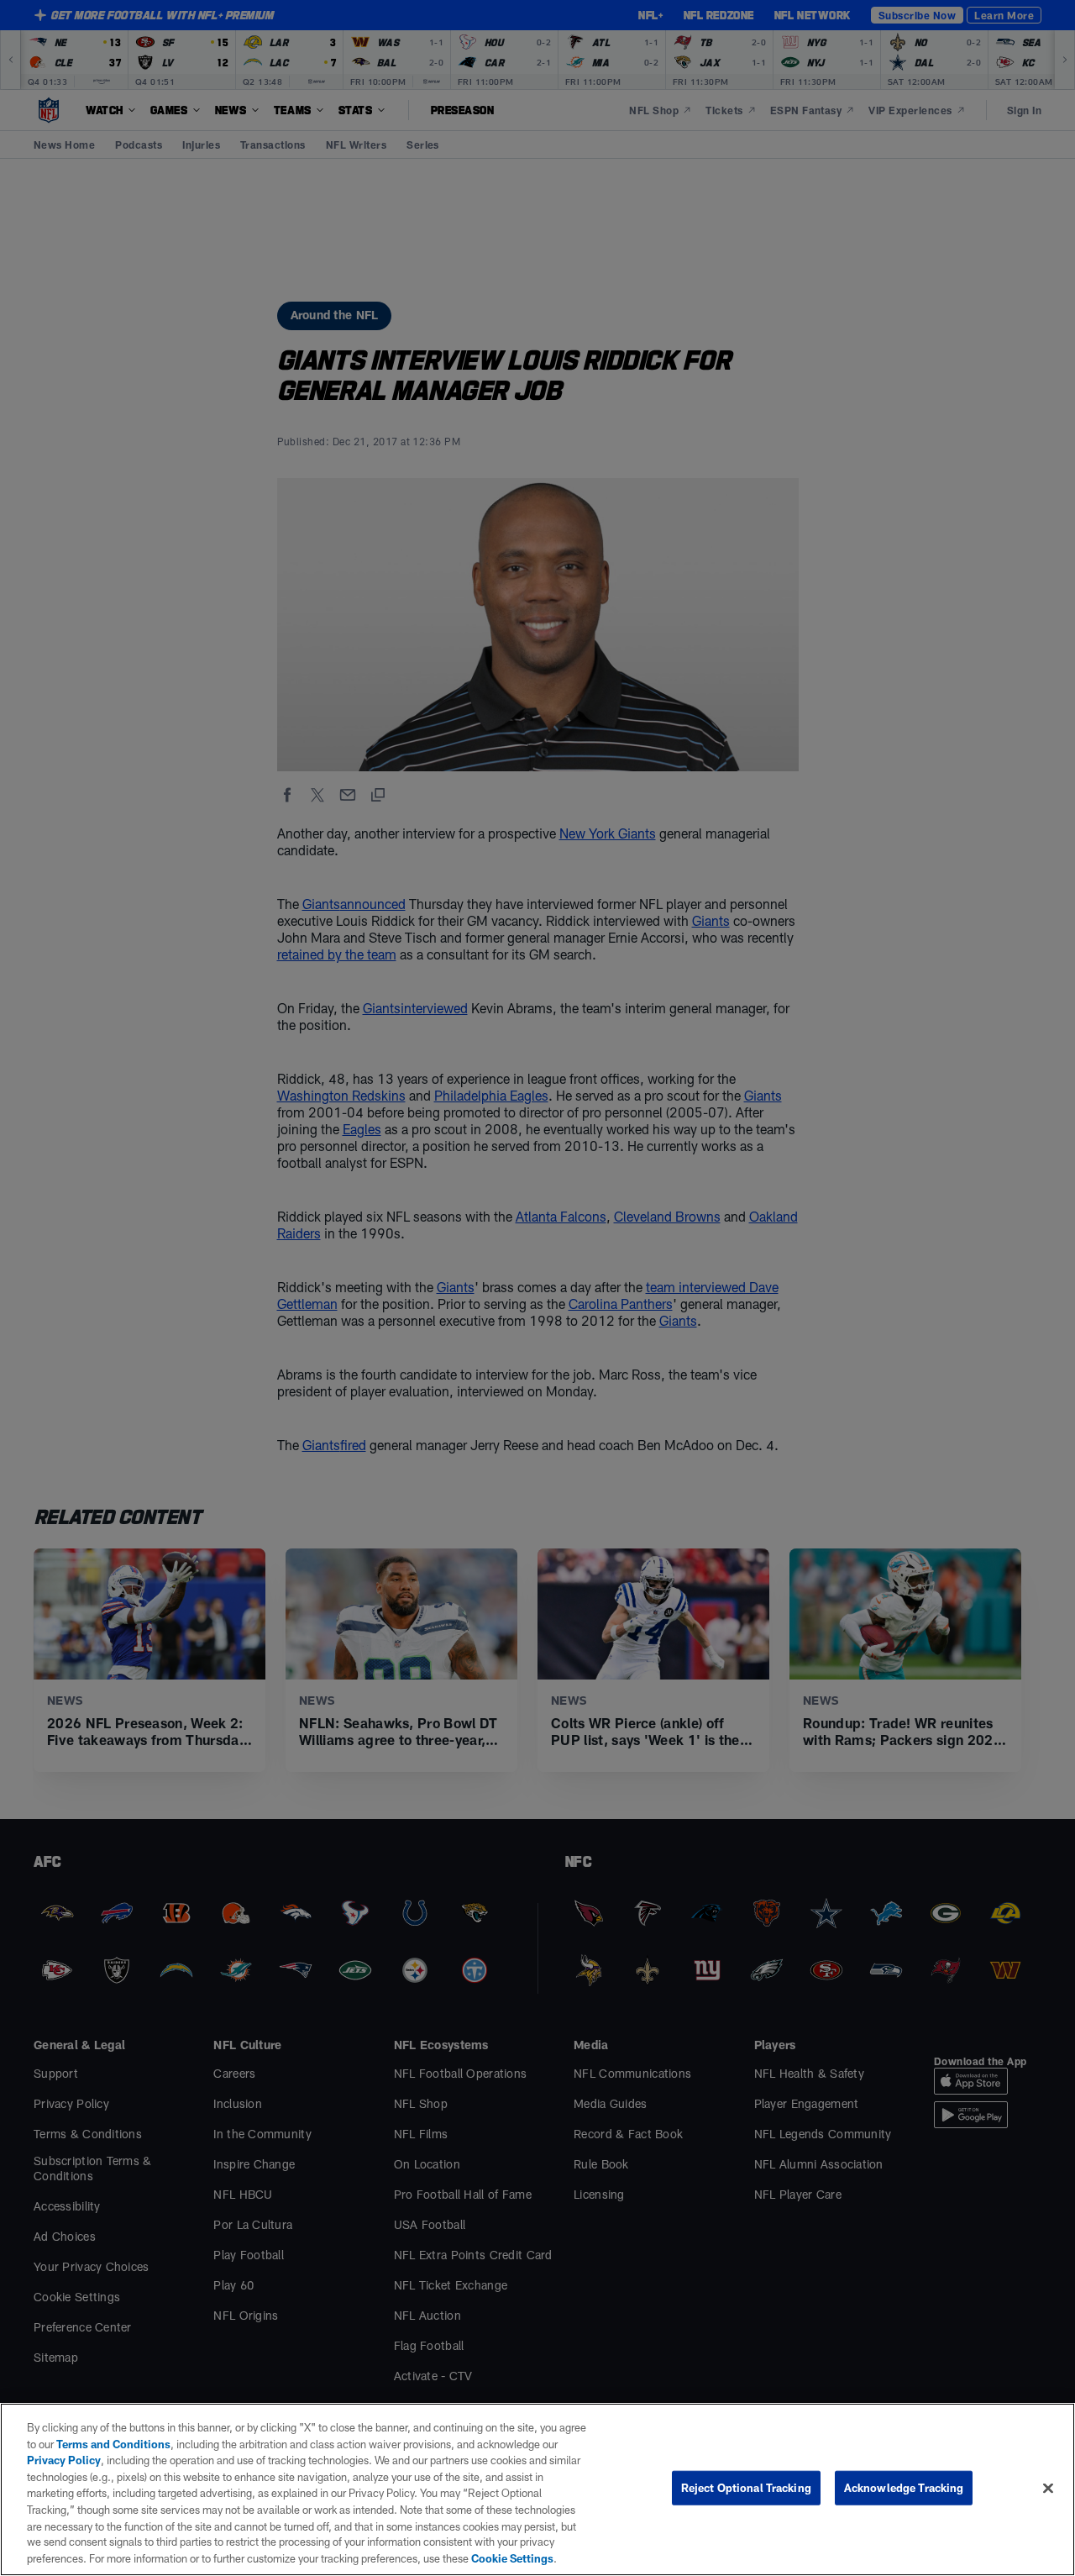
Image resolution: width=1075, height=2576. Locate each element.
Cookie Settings (512, 2558)
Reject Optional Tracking (746, 2488)
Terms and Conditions (113, 2444)
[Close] (1048, 2489)
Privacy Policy (64, 2460)
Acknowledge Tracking (904, 2488)
